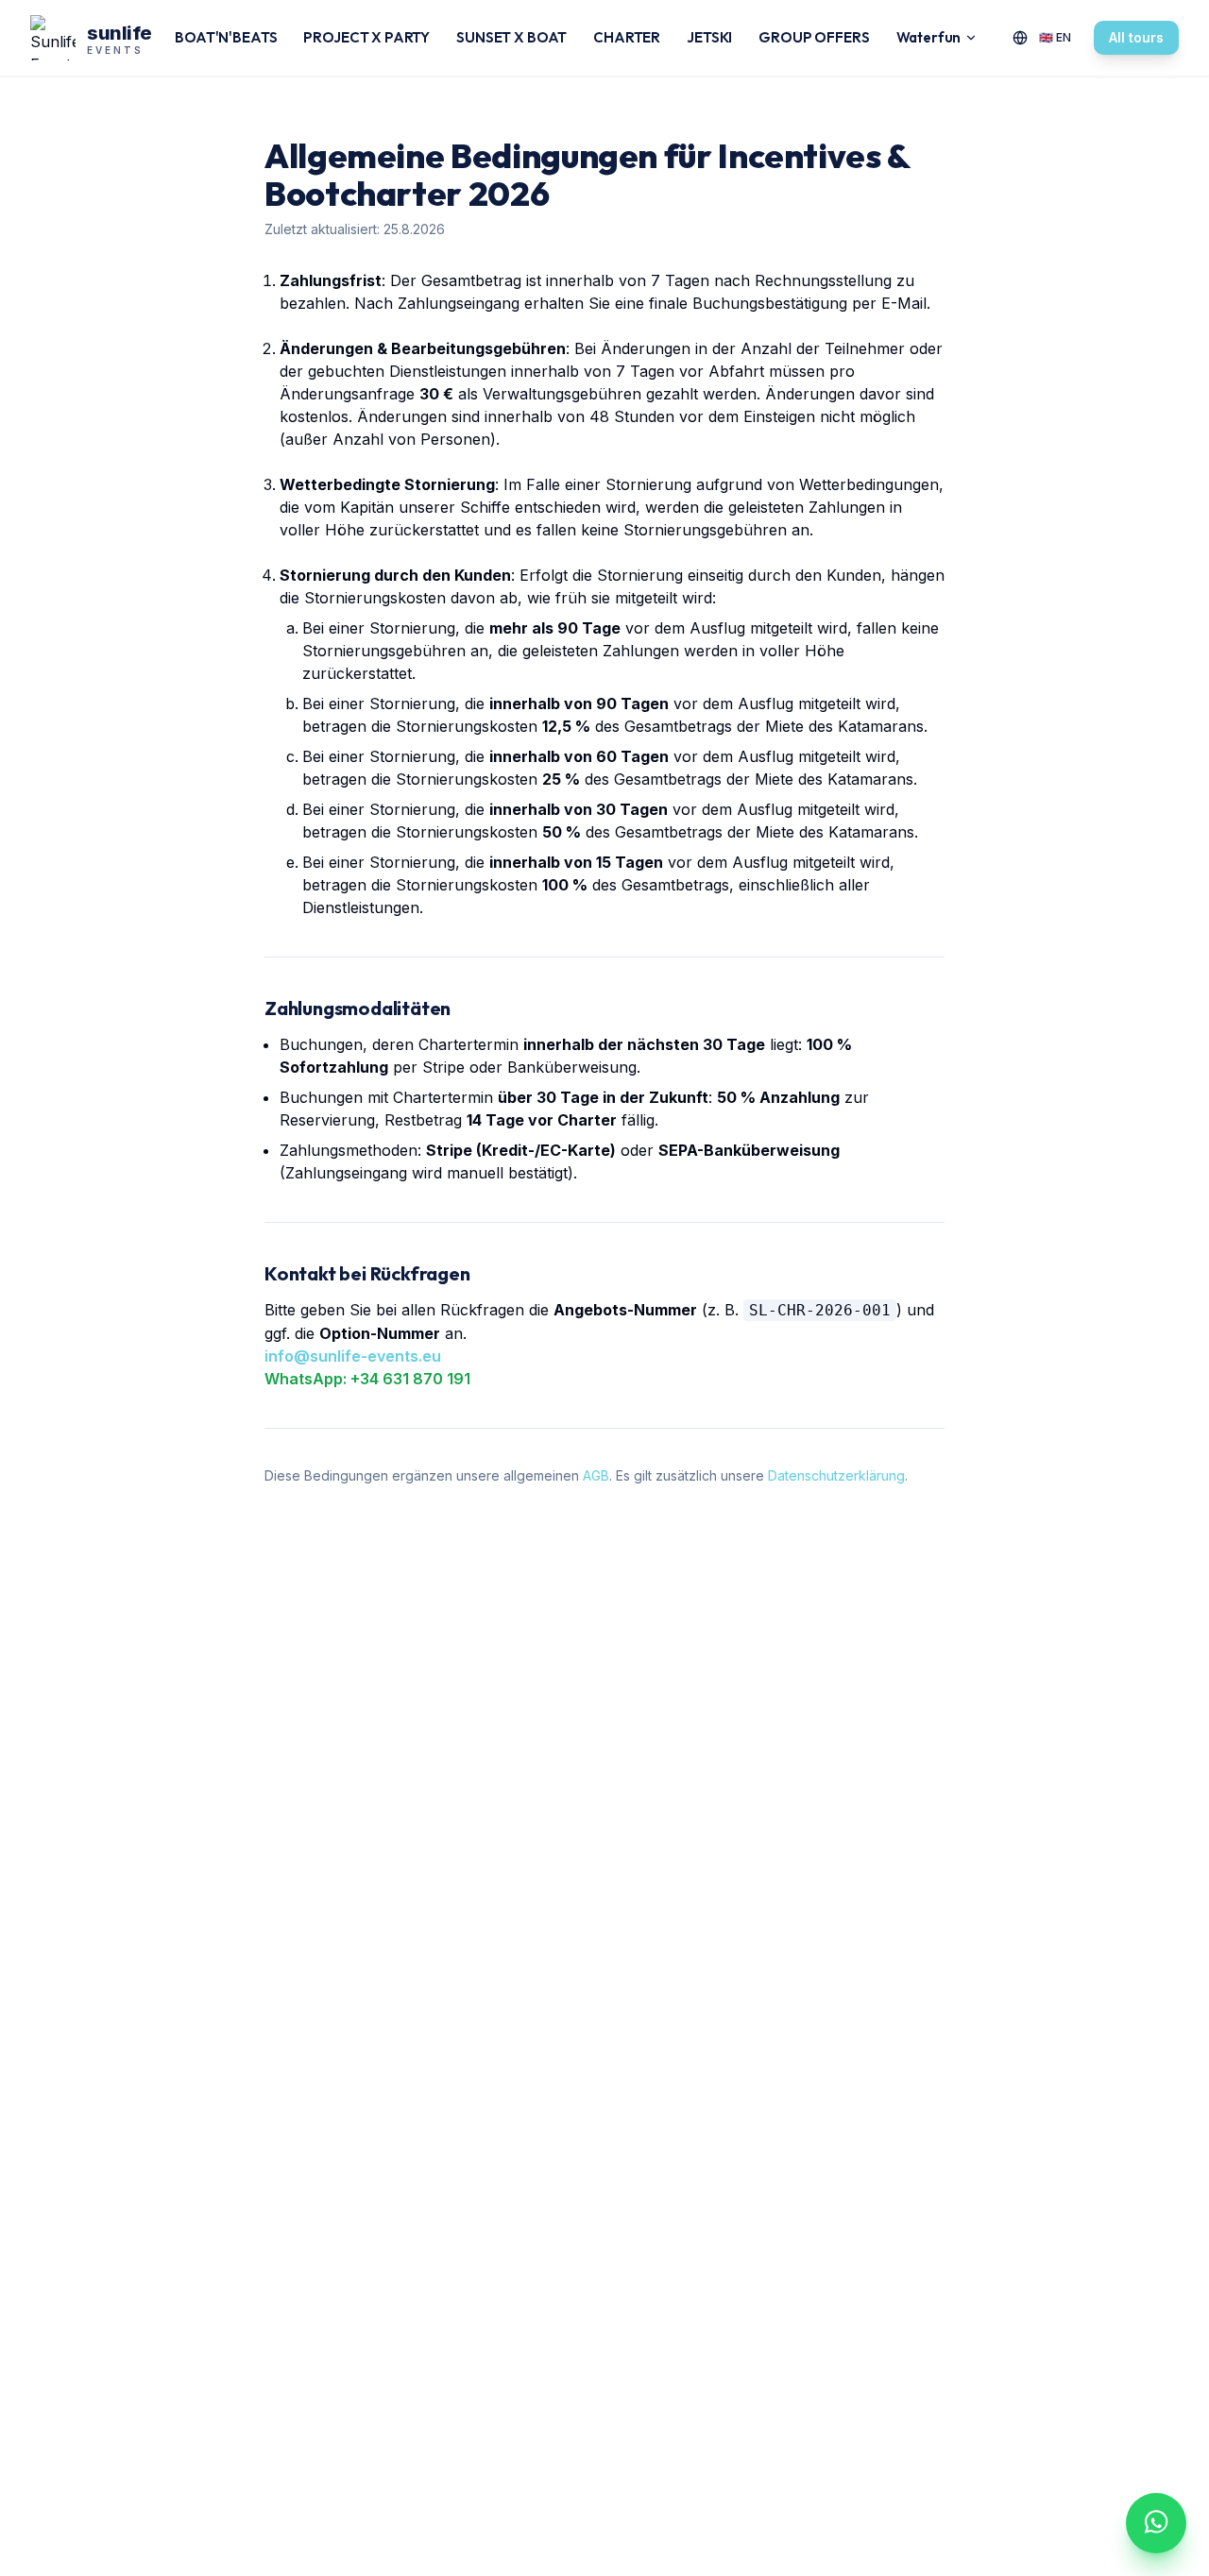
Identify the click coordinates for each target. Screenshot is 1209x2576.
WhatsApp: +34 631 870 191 (367, 1379)
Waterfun (929, 37)
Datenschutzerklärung (836, 1475)
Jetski (709, 37)
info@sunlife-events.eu (353, 1356)
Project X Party (366, 37)
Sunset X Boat (511, 37)
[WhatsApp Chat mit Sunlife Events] (1156, 2523)
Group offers (814, 37)
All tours (1136, 37)
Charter (627, 37)
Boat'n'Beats (226, 37)
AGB (596, 1475)
